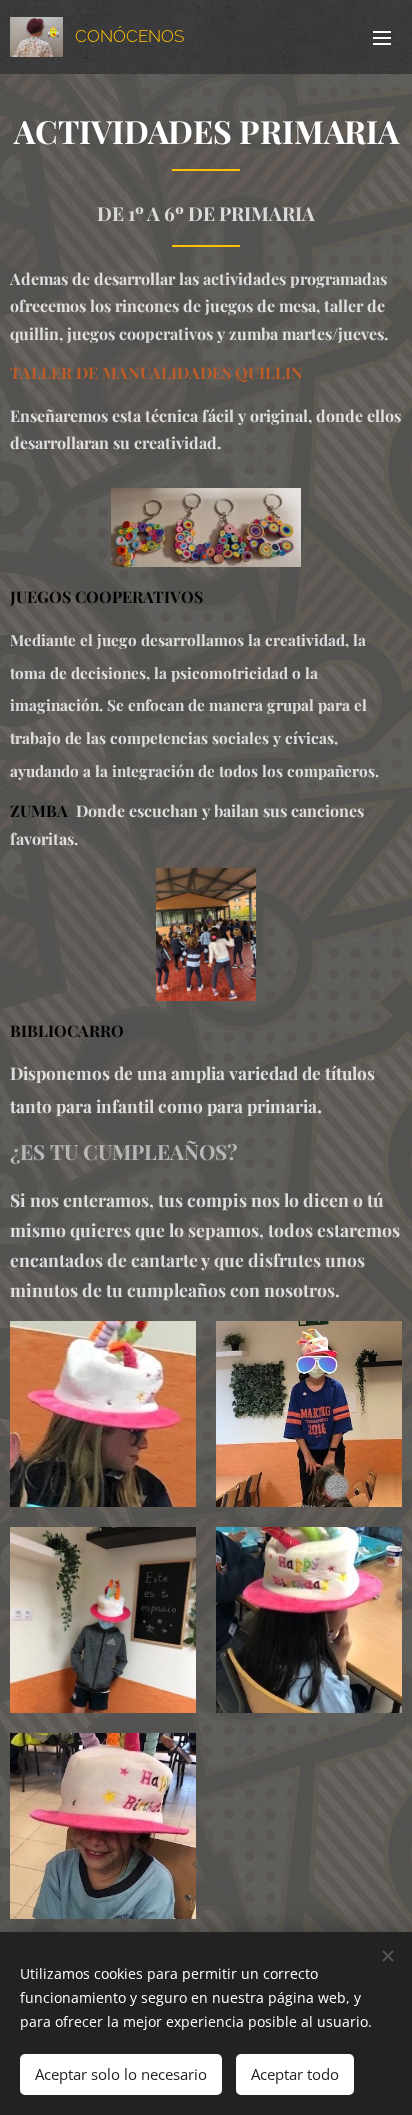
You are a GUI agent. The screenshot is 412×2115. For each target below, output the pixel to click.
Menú (382, 37)
